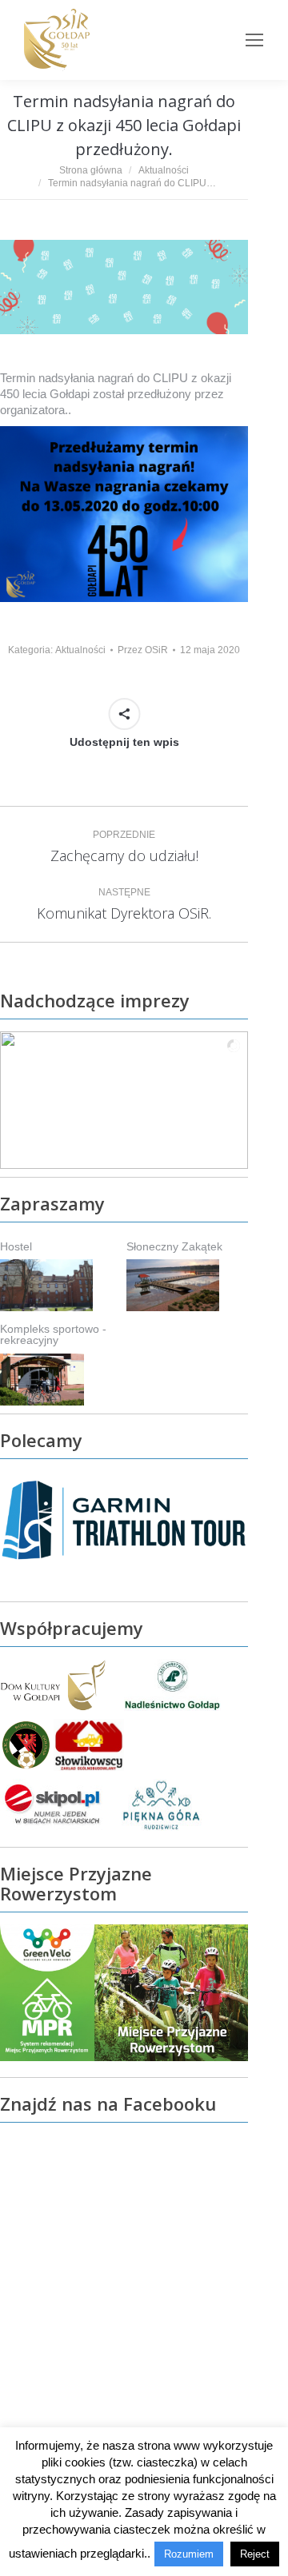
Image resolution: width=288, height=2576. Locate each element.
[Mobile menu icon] (254, 40)
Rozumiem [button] (189, 2554)
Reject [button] (255, 2554)
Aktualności (80, 650)
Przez (143, 650)
